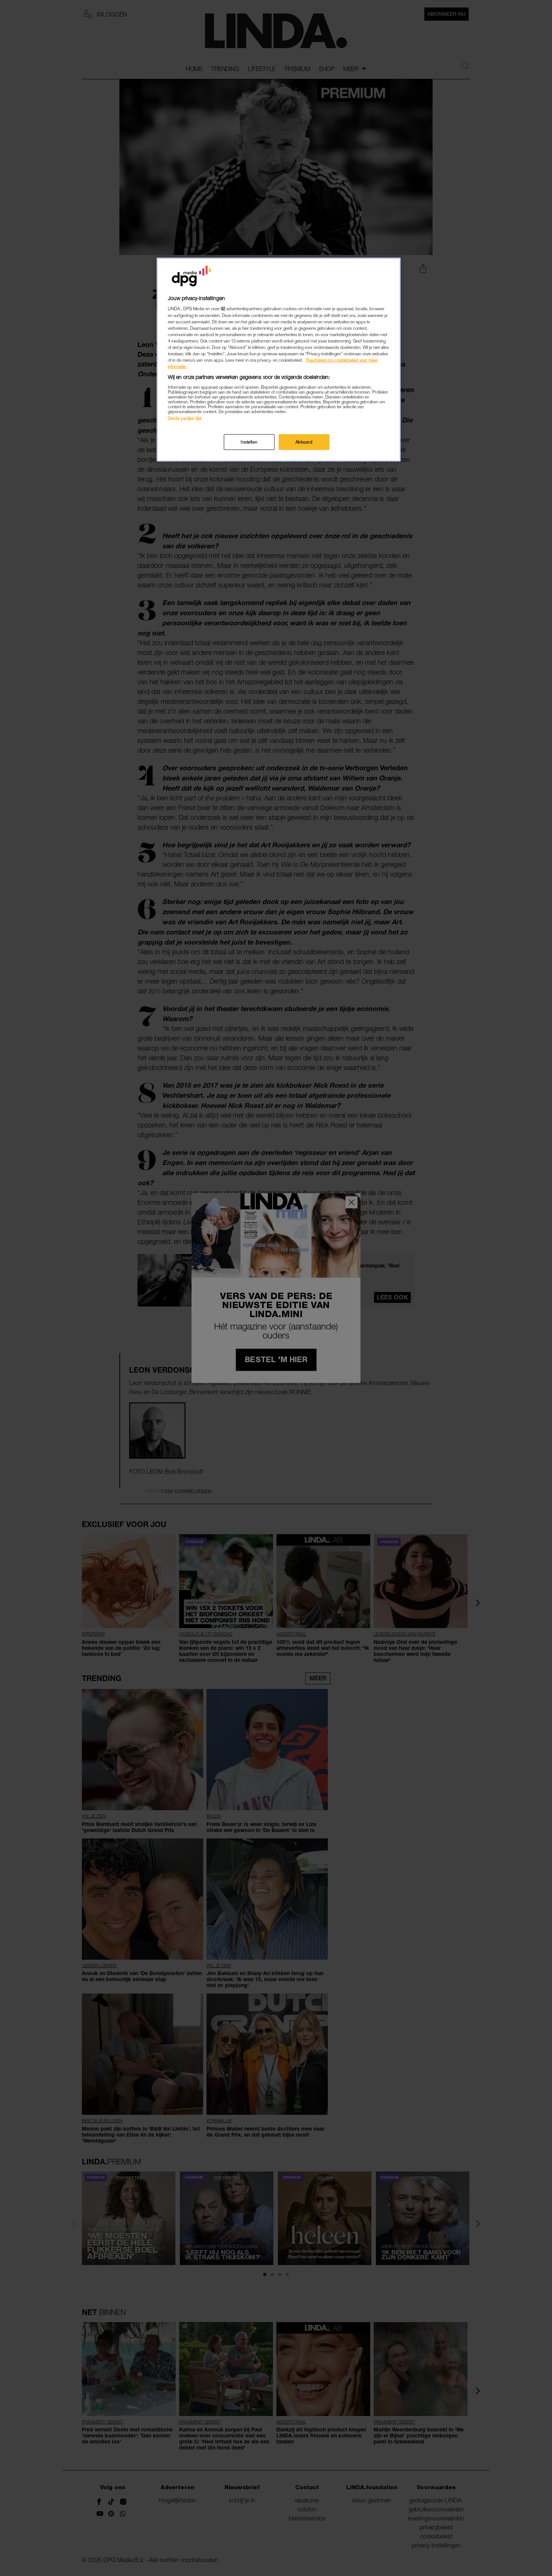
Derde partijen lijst (185, 418)
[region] (279, 360)
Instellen (249, 442)
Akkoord (304, 442)
